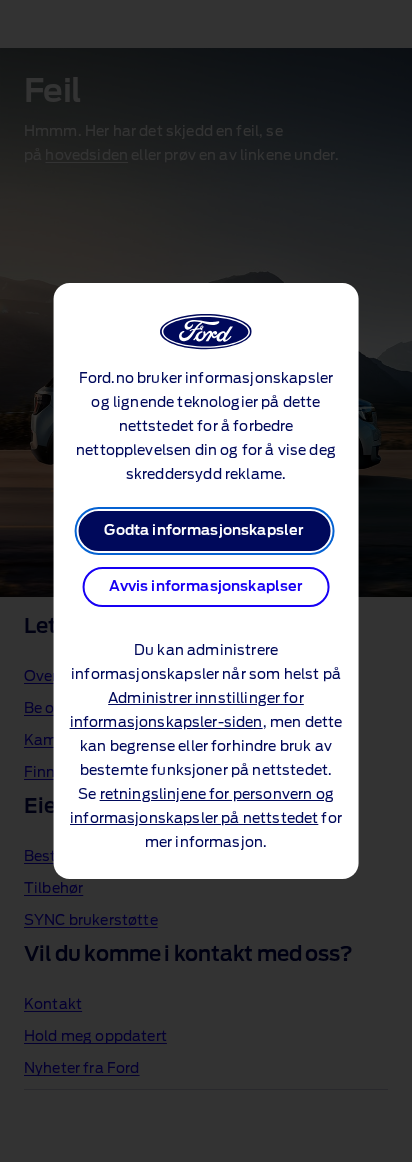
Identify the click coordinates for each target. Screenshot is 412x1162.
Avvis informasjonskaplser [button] (206, 587)
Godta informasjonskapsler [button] (204, 531)
